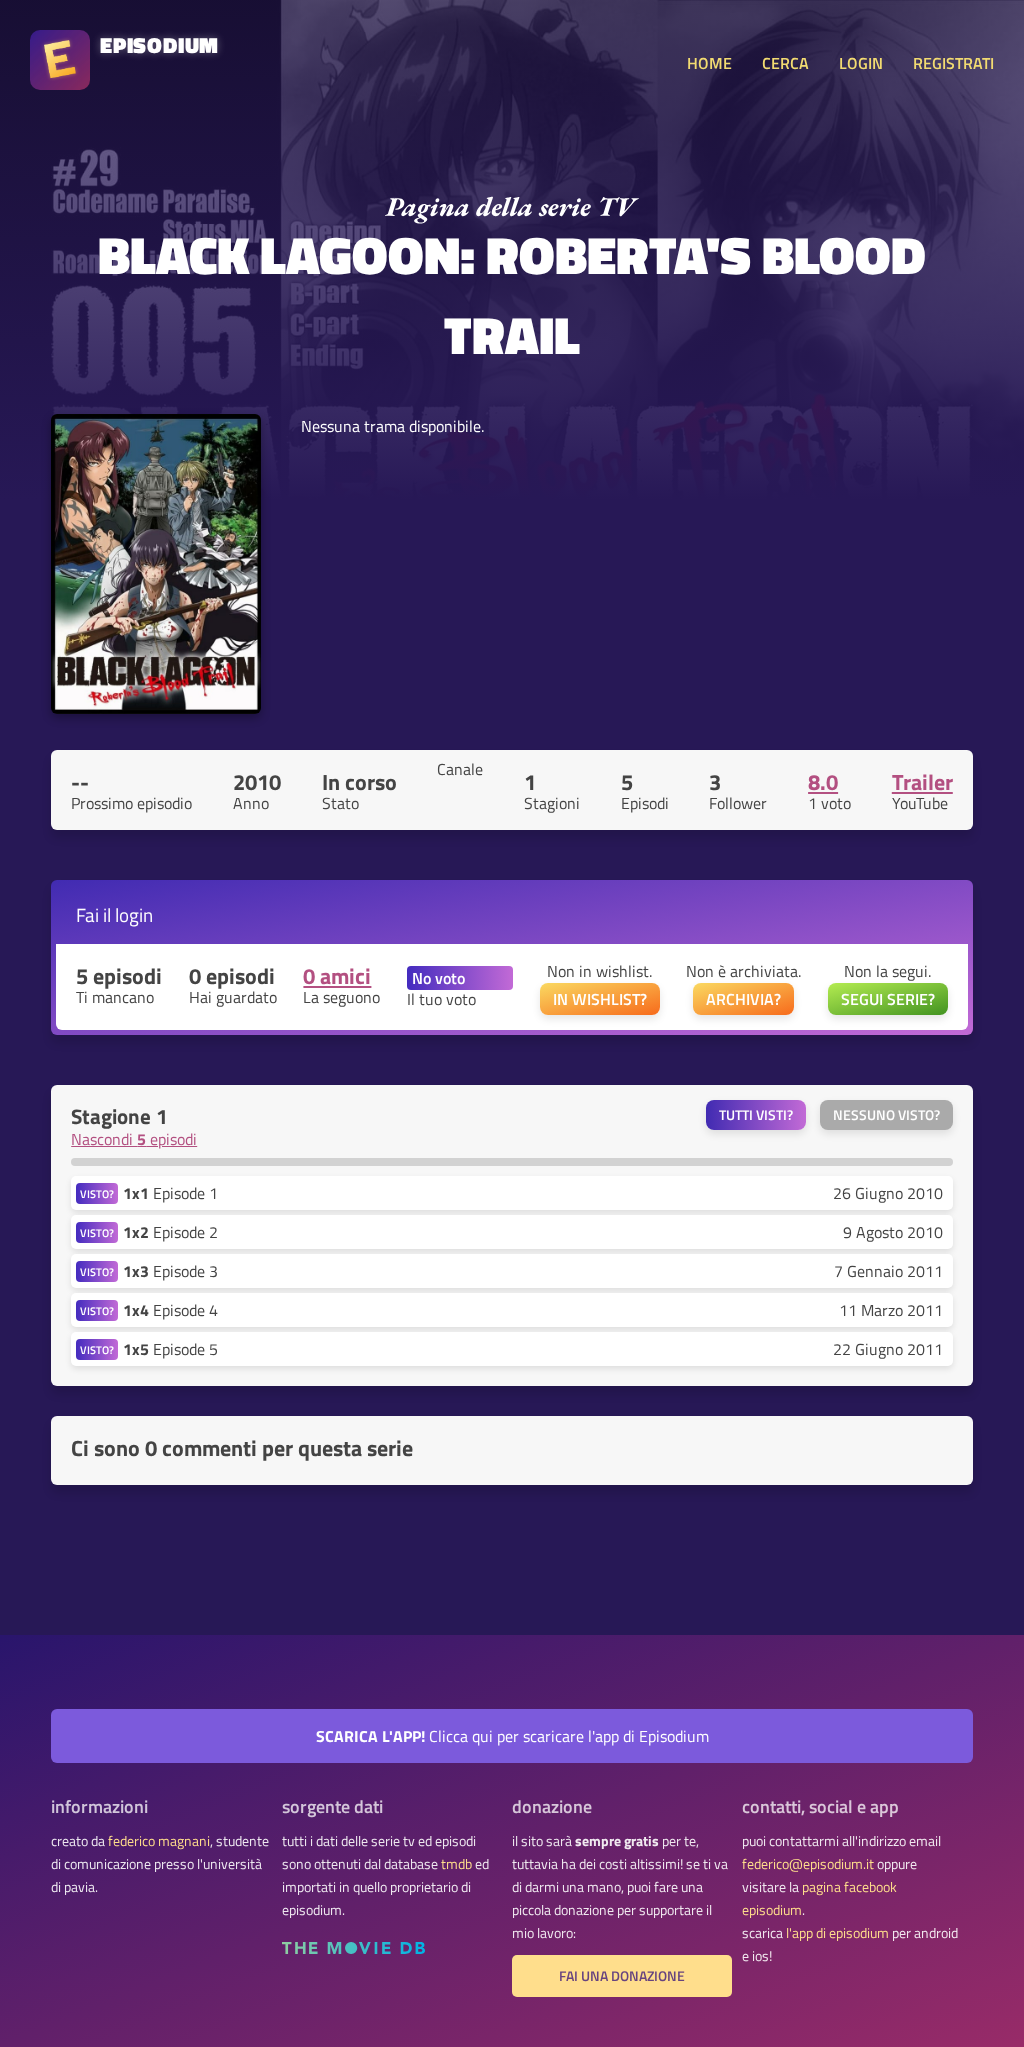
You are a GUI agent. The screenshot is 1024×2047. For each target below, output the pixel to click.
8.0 (823, 782)
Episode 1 (170, 1193)
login (134, 914)
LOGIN (861, 63)
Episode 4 (170, 1310)
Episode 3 (170, 1271)
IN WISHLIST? (600, 999)
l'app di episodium (837, 1933)
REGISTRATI (953, 63)
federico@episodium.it (808, 1864)
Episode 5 (170, 1349)
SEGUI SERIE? (888, 999)
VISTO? (97, 1193)
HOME (709, 63)
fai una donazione (622, 1976)
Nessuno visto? (886, 1115)
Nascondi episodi (134, 1139)
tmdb (456, 1864)
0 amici (337, 976)
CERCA (785, 63)
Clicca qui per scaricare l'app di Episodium (512, 1736)
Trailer (922, 782)
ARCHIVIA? (743, 999)
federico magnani (159, 1841)
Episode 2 (170, 1232)
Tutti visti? (756, 1115)
